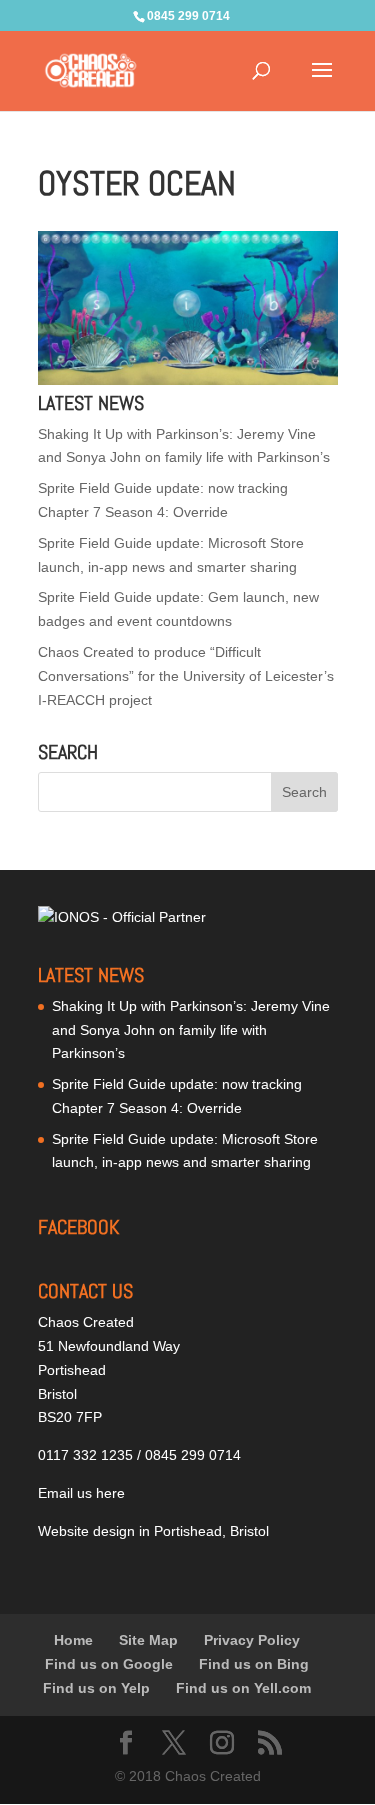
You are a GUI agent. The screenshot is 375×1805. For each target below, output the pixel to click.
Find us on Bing (254, 1664)
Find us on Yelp (96, 1688)
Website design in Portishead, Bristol (153, 1531)
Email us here (81, 1493)
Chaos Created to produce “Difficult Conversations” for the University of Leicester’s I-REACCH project (186, 676)
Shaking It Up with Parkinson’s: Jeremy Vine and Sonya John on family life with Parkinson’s (191, 1030)
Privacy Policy (252, 1640)
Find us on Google (109, 1664)
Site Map (148, 1640)
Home (73, 1640)
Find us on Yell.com (243, 1688)
